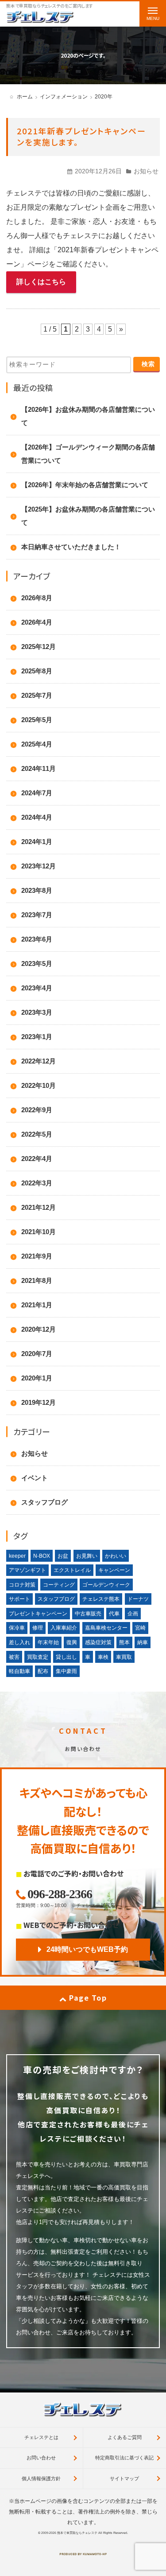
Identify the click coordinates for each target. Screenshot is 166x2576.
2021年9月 (37, 1256)
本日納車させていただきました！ (71, 547)
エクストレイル (72, 1570)
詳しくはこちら (41, 282)
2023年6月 (37, 939)
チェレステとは (41, 2437)
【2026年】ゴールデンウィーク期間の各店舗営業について (88, 454)
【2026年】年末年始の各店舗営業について (85, 485)
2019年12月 (39, 1402)
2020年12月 (39, 1329)
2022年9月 (37, 1110)
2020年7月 (37, 1354)
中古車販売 (88, 1614)
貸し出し (66, 1657)
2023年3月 (37, 1012)
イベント (35, 1478)
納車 (143, 1642)
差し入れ (19, 1642)
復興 (72, 1642)
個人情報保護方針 (41, 2478)
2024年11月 (39, 768)
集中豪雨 (66, 1671)
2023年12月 (39, 866)
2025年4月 (37, 744)
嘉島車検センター (106, 1628)
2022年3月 (37, 1183)
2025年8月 (37, 671)
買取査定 (38, 1657)
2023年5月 (37, 964)
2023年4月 (37, 988)
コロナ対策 (22, 1585)
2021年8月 (37, 1280)
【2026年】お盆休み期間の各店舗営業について (88, 416)
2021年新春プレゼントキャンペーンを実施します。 (81, 136)
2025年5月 (37, 720)
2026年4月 (37, 622)
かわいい (116, 1556)
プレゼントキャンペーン (38, 1614)
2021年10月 (39, 1232)
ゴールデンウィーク (106, 1585)
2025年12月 (39, 647)
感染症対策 (98, 1642)
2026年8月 (37, 598)
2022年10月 (39, 1085)
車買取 (124, 1657)
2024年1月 (37, 842)
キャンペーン (114, 1570)
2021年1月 (37, 1305)
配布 (43, 1671)
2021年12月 (39, 1207)
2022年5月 (37, 1134)
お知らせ (146, 171)
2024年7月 (37, 793)
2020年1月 (37, 1378)
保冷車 (17, 1628)
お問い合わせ (41, 2458)
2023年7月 (37, 915)
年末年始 (48, 1642)
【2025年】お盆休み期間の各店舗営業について (88, 516)
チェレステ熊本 (101, 1599)
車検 (103, 1657)
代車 (114, 1614)
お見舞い (87, 1556)
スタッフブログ (44, 1502)
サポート (19, 1599)
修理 (38, 1628)
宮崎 (140, 1628)
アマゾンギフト (27, 1570)
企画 (133, 1614)
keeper (17, 1556)
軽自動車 (19, 1671)
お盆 (63, 1556)
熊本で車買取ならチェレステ (77, 2533)
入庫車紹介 (64, 1628)
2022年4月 (37, 1159)
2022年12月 (39, 1061)
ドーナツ (138, 1599)
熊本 (124, 1642)
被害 (14, 1657)
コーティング (59, 1585)
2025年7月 (37, 695)
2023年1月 (37, 1037)
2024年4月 (37, 817)
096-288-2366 (60, 1894)
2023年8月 (37, 890)
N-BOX (42, 1556)
